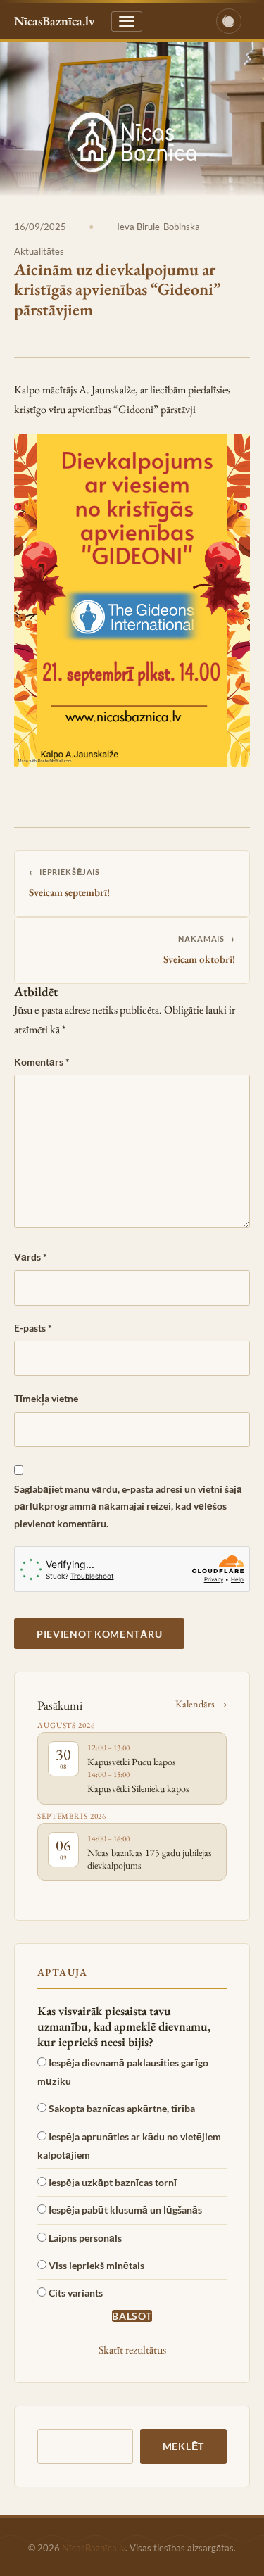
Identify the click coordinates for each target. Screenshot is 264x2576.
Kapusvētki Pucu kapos (132, 1762)
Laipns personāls (85, 2238)
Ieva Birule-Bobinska (158, 227)
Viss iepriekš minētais (96, 2265)
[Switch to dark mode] (229, 21)
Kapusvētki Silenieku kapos (138, 1788)
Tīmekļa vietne (46, 1398)
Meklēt (183, 2446)
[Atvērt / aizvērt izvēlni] (127, 21)
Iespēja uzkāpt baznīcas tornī (113, 2182)
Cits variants (76, 2293)
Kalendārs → (201, 1704)
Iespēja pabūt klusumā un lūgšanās (125, 2210)
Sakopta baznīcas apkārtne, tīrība (122, 2108)
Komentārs (42, 1062)
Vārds (31, 1257)
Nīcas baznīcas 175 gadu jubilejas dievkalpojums (150, 1859)
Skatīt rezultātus (132, 2350)
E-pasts (33, 1328)
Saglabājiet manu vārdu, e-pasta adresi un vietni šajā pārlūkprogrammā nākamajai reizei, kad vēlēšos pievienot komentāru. (128, 1506)
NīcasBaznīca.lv (94, 2548)
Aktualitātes (39, 251)
